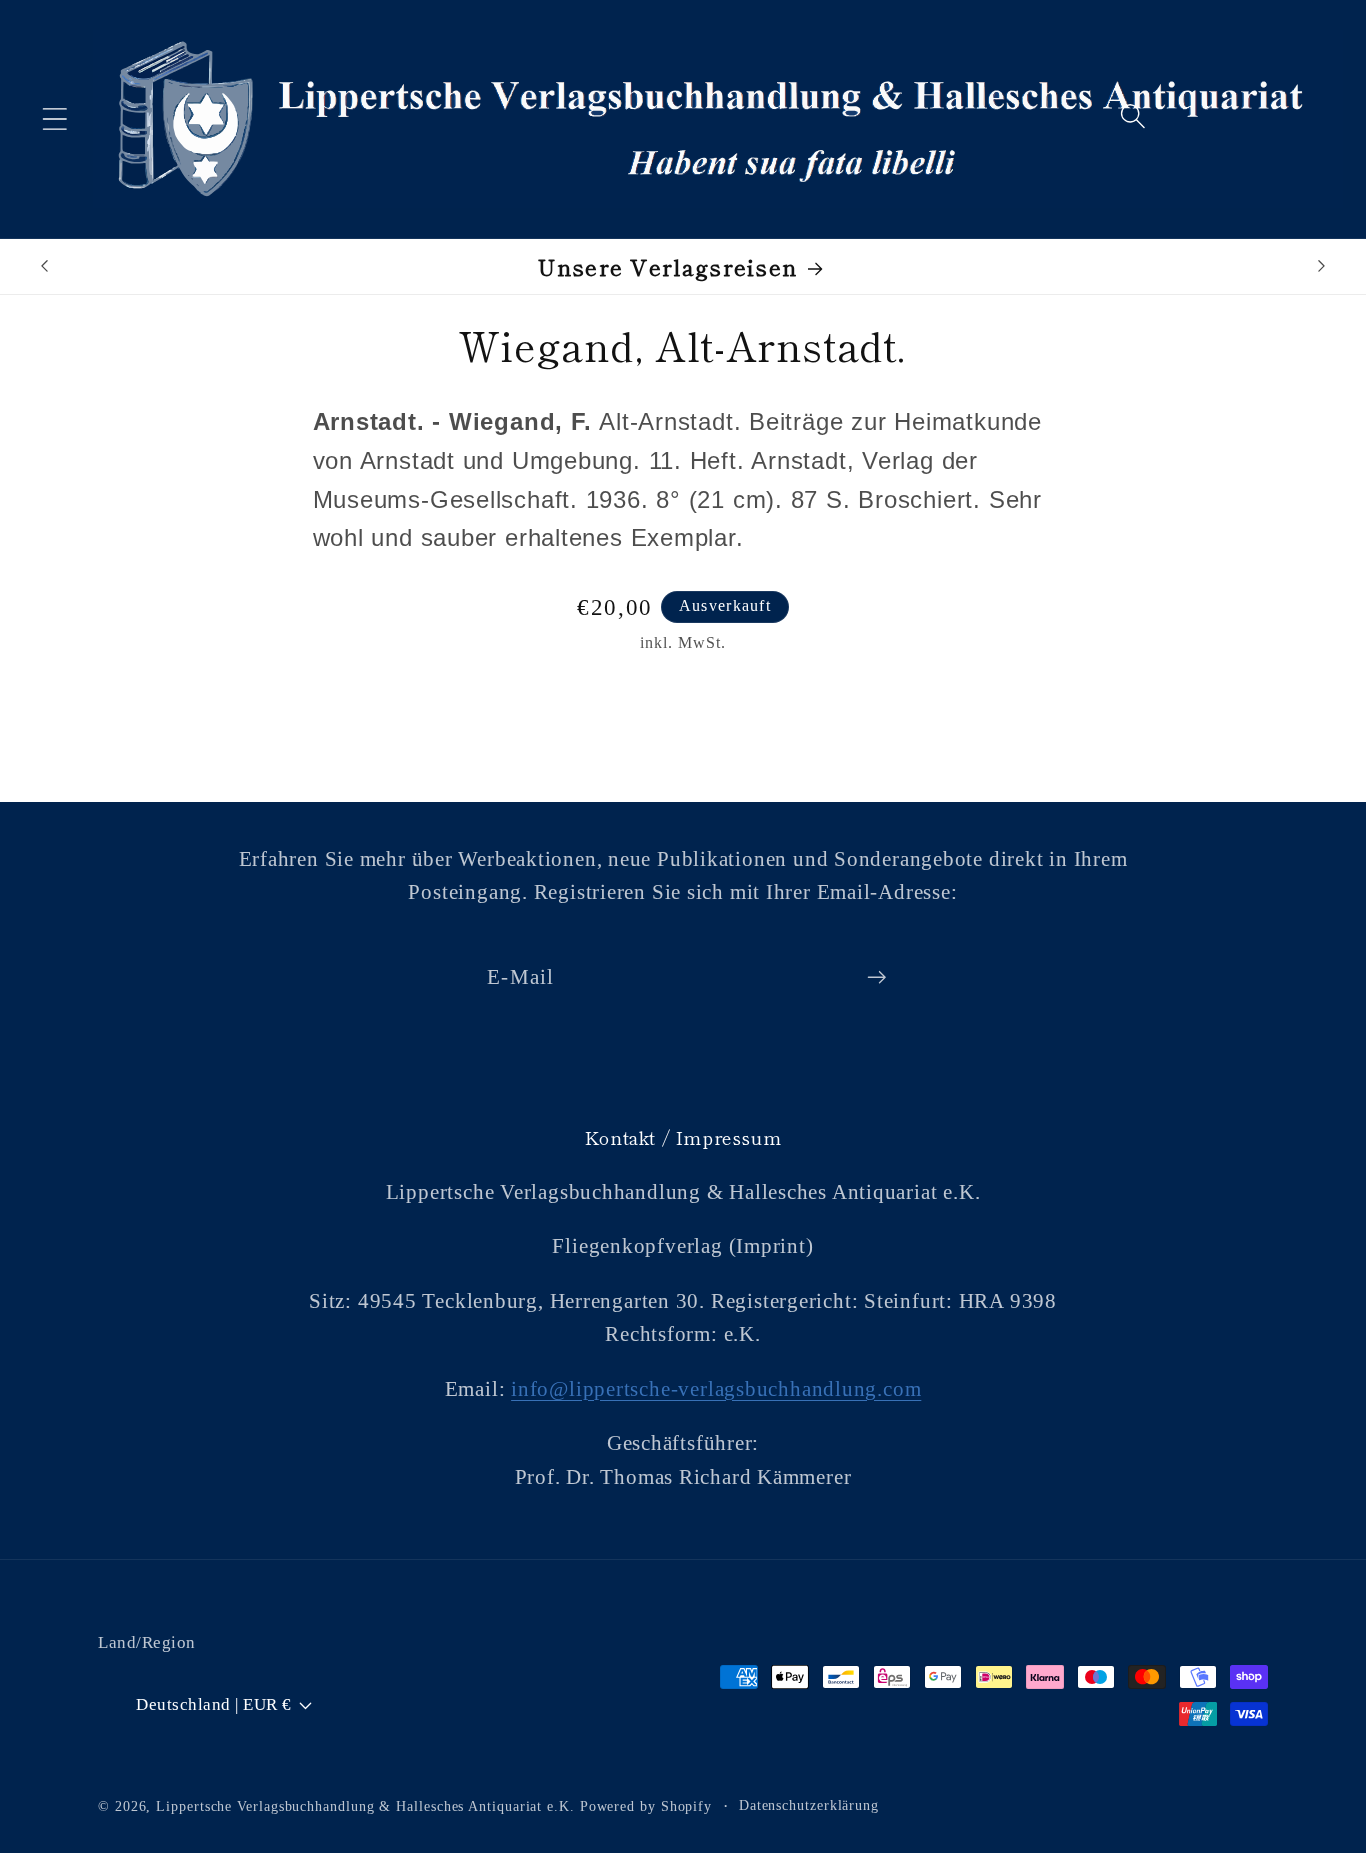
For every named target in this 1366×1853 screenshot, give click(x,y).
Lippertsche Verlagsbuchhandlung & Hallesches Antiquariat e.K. (365, 1805)
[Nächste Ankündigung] (1322, 265)
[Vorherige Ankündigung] (44, 265)
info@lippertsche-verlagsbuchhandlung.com (716, 1388)
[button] (54, 118)
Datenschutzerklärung (809, 1804)
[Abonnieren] (876, 977)
